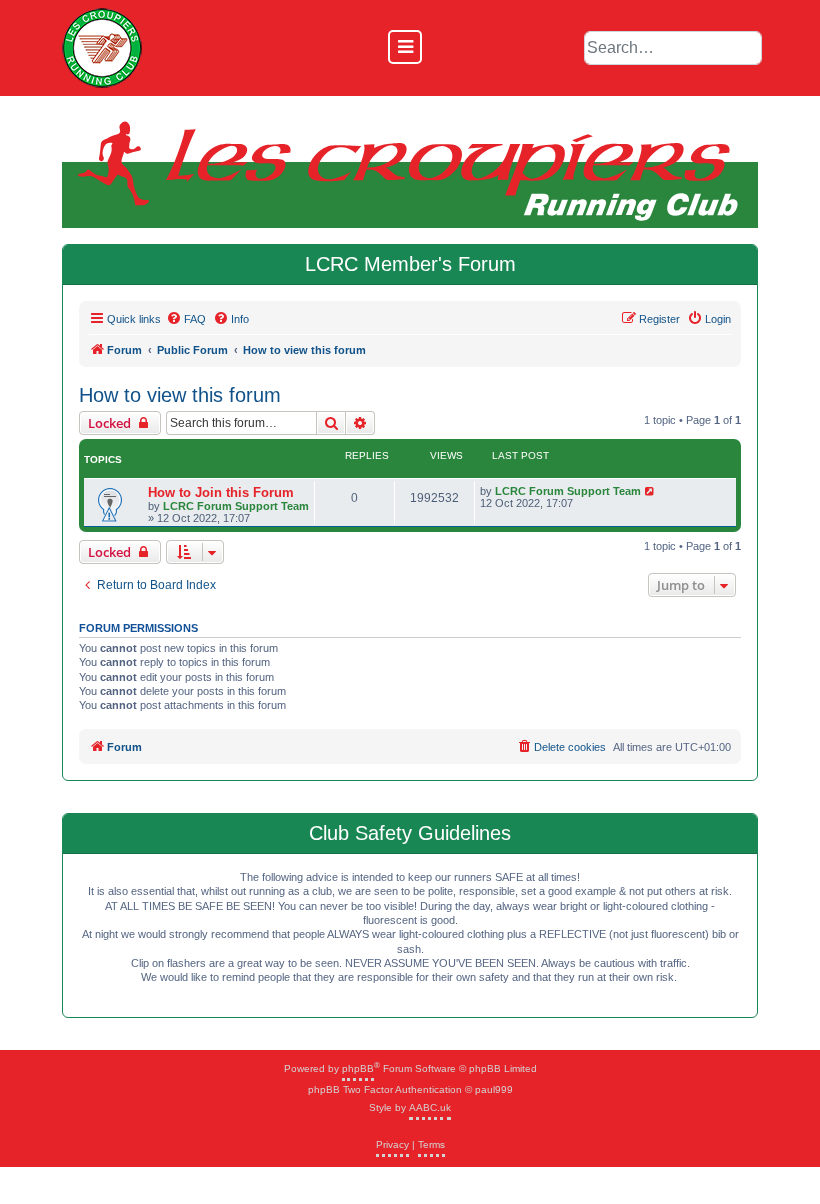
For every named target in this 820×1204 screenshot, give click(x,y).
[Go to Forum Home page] (102, 48)
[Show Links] (405, 47)
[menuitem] (186, 319)
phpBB (358, 1068)
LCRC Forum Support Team (236, 506)
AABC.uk (430, 1107)
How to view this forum (180, 395)
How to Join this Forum (221, 492)
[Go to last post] (650, 491)
